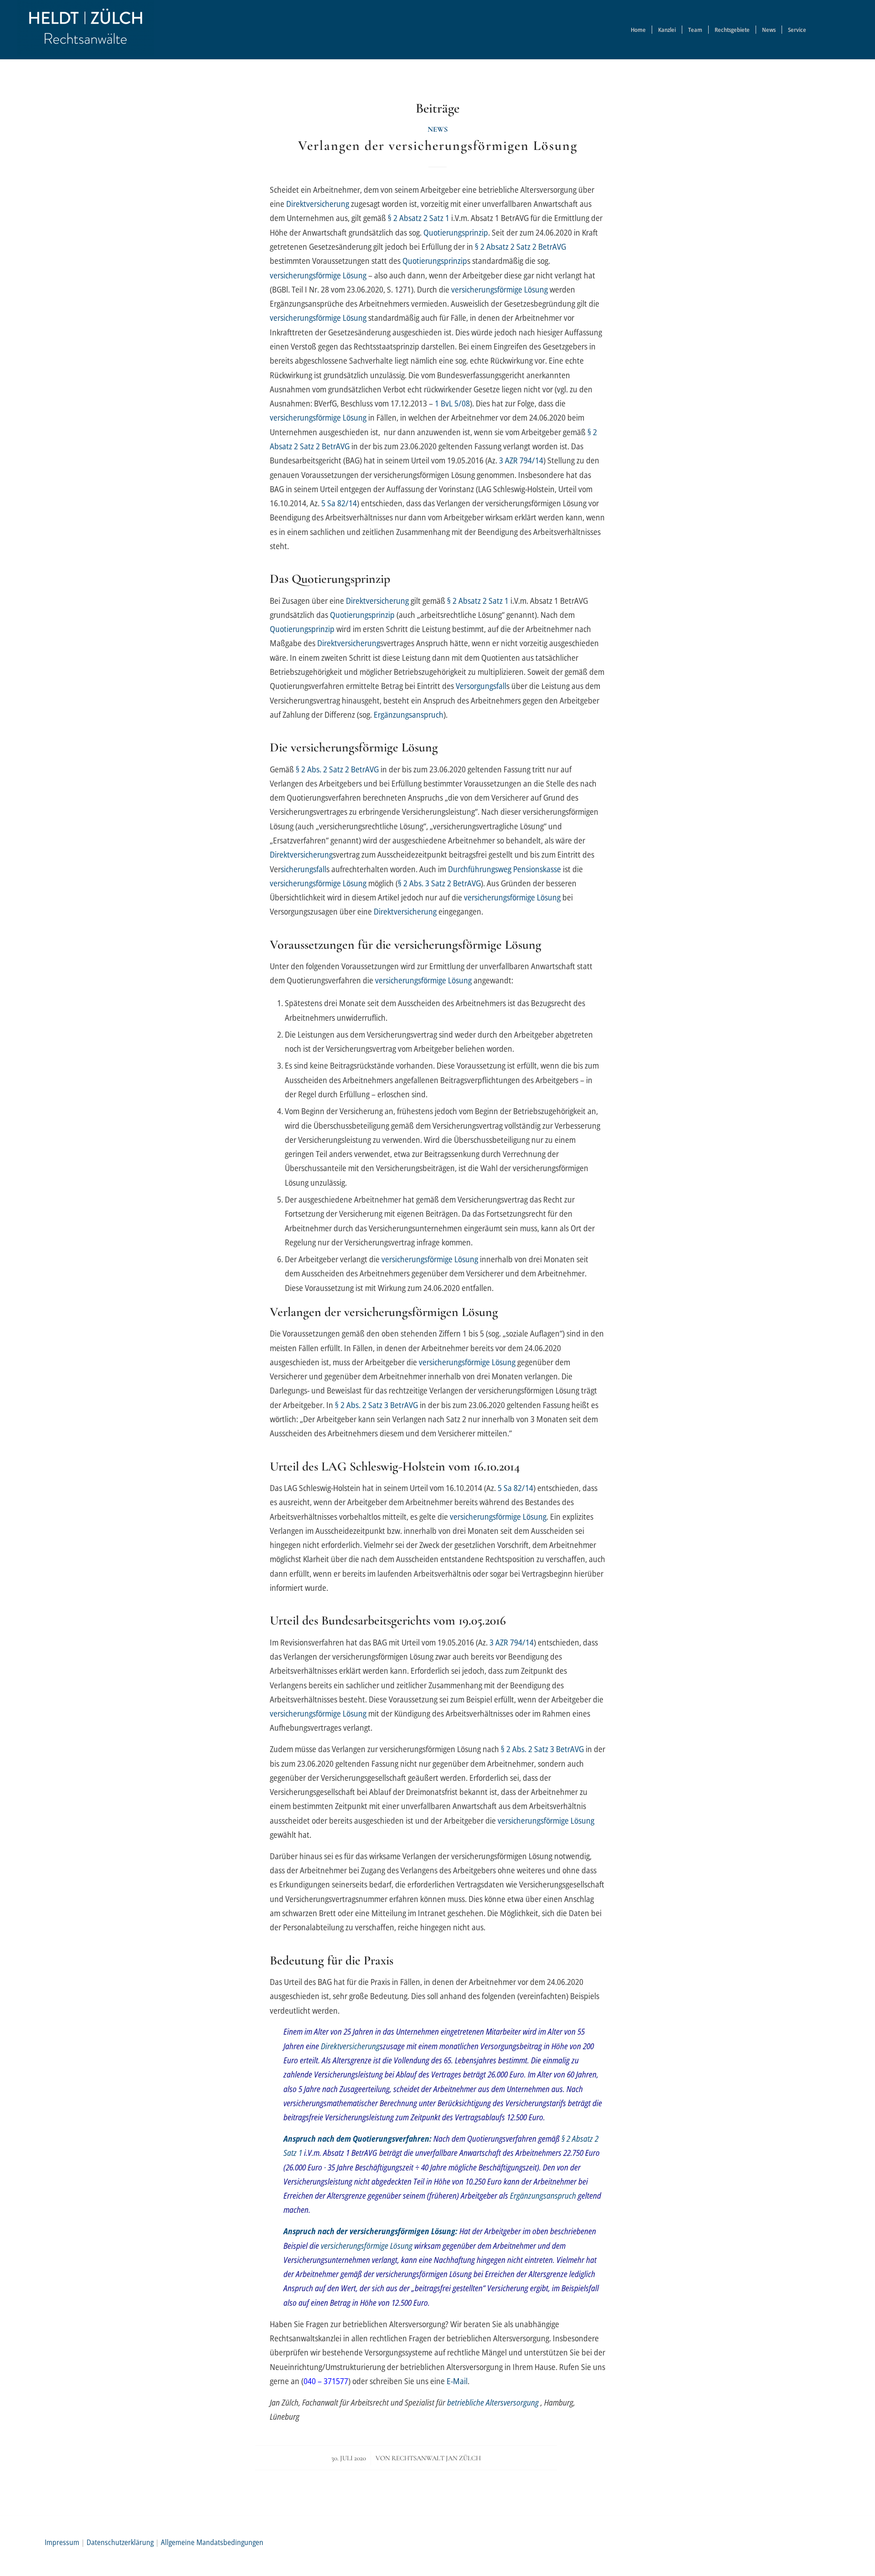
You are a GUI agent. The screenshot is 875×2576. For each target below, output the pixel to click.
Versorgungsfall (481, 686)
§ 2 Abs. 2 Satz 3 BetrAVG (376, 1405)
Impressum (62, 2542)
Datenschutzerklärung (120, 2542)
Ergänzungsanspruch (409, 714)
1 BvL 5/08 (452, 403)
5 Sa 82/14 (339, 503)
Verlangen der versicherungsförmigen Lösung (438, 146)
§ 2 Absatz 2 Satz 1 (419, 218)
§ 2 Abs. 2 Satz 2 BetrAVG (337, 769)
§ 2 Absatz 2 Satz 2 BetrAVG (520, 246)
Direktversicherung (318, 203)
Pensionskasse (537, 869)
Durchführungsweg (480, 869)
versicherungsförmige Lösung (318, 275)
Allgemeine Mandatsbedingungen (212, 2542)
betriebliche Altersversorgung (493, 2402)
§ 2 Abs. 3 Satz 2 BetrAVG (439, 883)
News (438, 129)
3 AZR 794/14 (521, 460)
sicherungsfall (304, 869)
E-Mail (457, 2381)
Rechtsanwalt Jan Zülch (436, 2458)
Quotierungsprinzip (456, 232)
